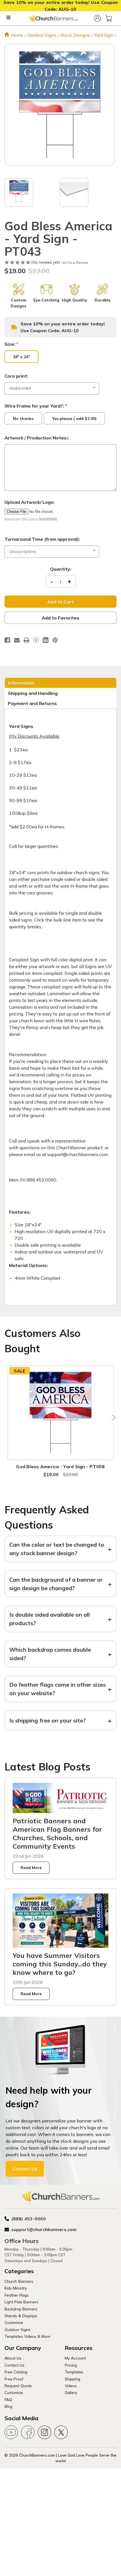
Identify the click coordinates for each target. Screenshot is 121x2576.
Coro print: (16, 376)
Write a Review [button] (75, 263)
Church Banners (19, 2281)
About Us (13, 2358)
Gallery (71, 2392)
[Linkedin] (46, 640)
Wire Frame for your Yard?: (36, 406)
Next (112, 1418)
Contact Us (25, 2169)
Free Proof (14, 2379)
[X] (36, 640)
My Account (75, 2358)
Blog (8, 2406)
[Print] (26, 640)
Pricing (71, 2365)
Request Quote (18, 2386)
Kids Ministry (16, 2288)
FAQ (8, 2399)
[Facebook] (7, 640)
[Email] (17, 640)
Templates (74, 2372)
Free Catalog (16, 2372)
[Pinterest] (55, 640)
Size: (11, 344)
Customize (14, 2322)
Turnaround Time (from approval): (42, 539)
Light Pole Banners (21, 2302)
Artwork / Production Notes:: (37, 438)
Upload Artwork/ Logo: (30, 502)
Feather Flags (17, 2295)
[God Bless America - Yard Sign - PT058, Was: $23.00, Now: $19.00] (61, 1413)
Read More (31, 1868)
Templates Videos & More (27, 2336)
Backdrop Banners (21, 2309)
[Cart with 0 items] (109, 18)
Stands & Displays (21, 2316)
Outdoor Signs (17, 2329)
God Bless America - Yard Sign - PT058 (60, 1467)
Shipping (72, 2379)
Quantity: (61, 569)
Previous (9, 1418)
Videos (71, 2386)
